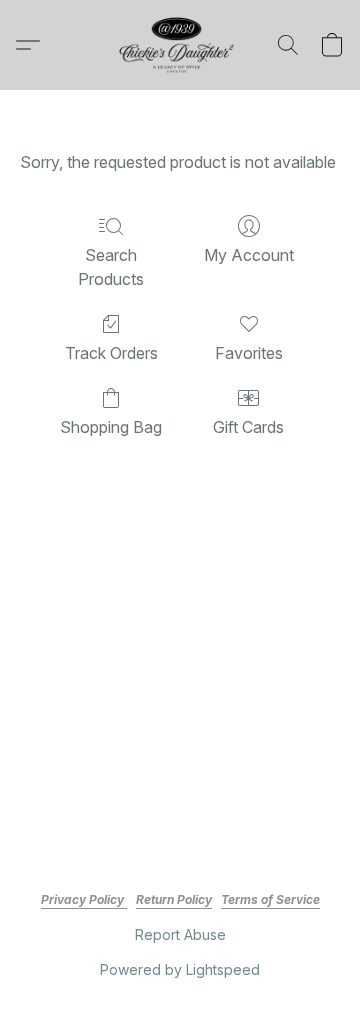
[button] (180, 45)
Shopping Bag (111, 427)
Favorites (249, 353)
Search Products (111, 267)
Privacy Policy (84, 899)
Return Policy (174, 899)
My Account (249, 255)
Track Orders (111, 353)
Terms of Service (270, 899)
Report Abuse (180, 934)
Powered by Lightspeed (180, 969)
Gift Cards (248, 427)
